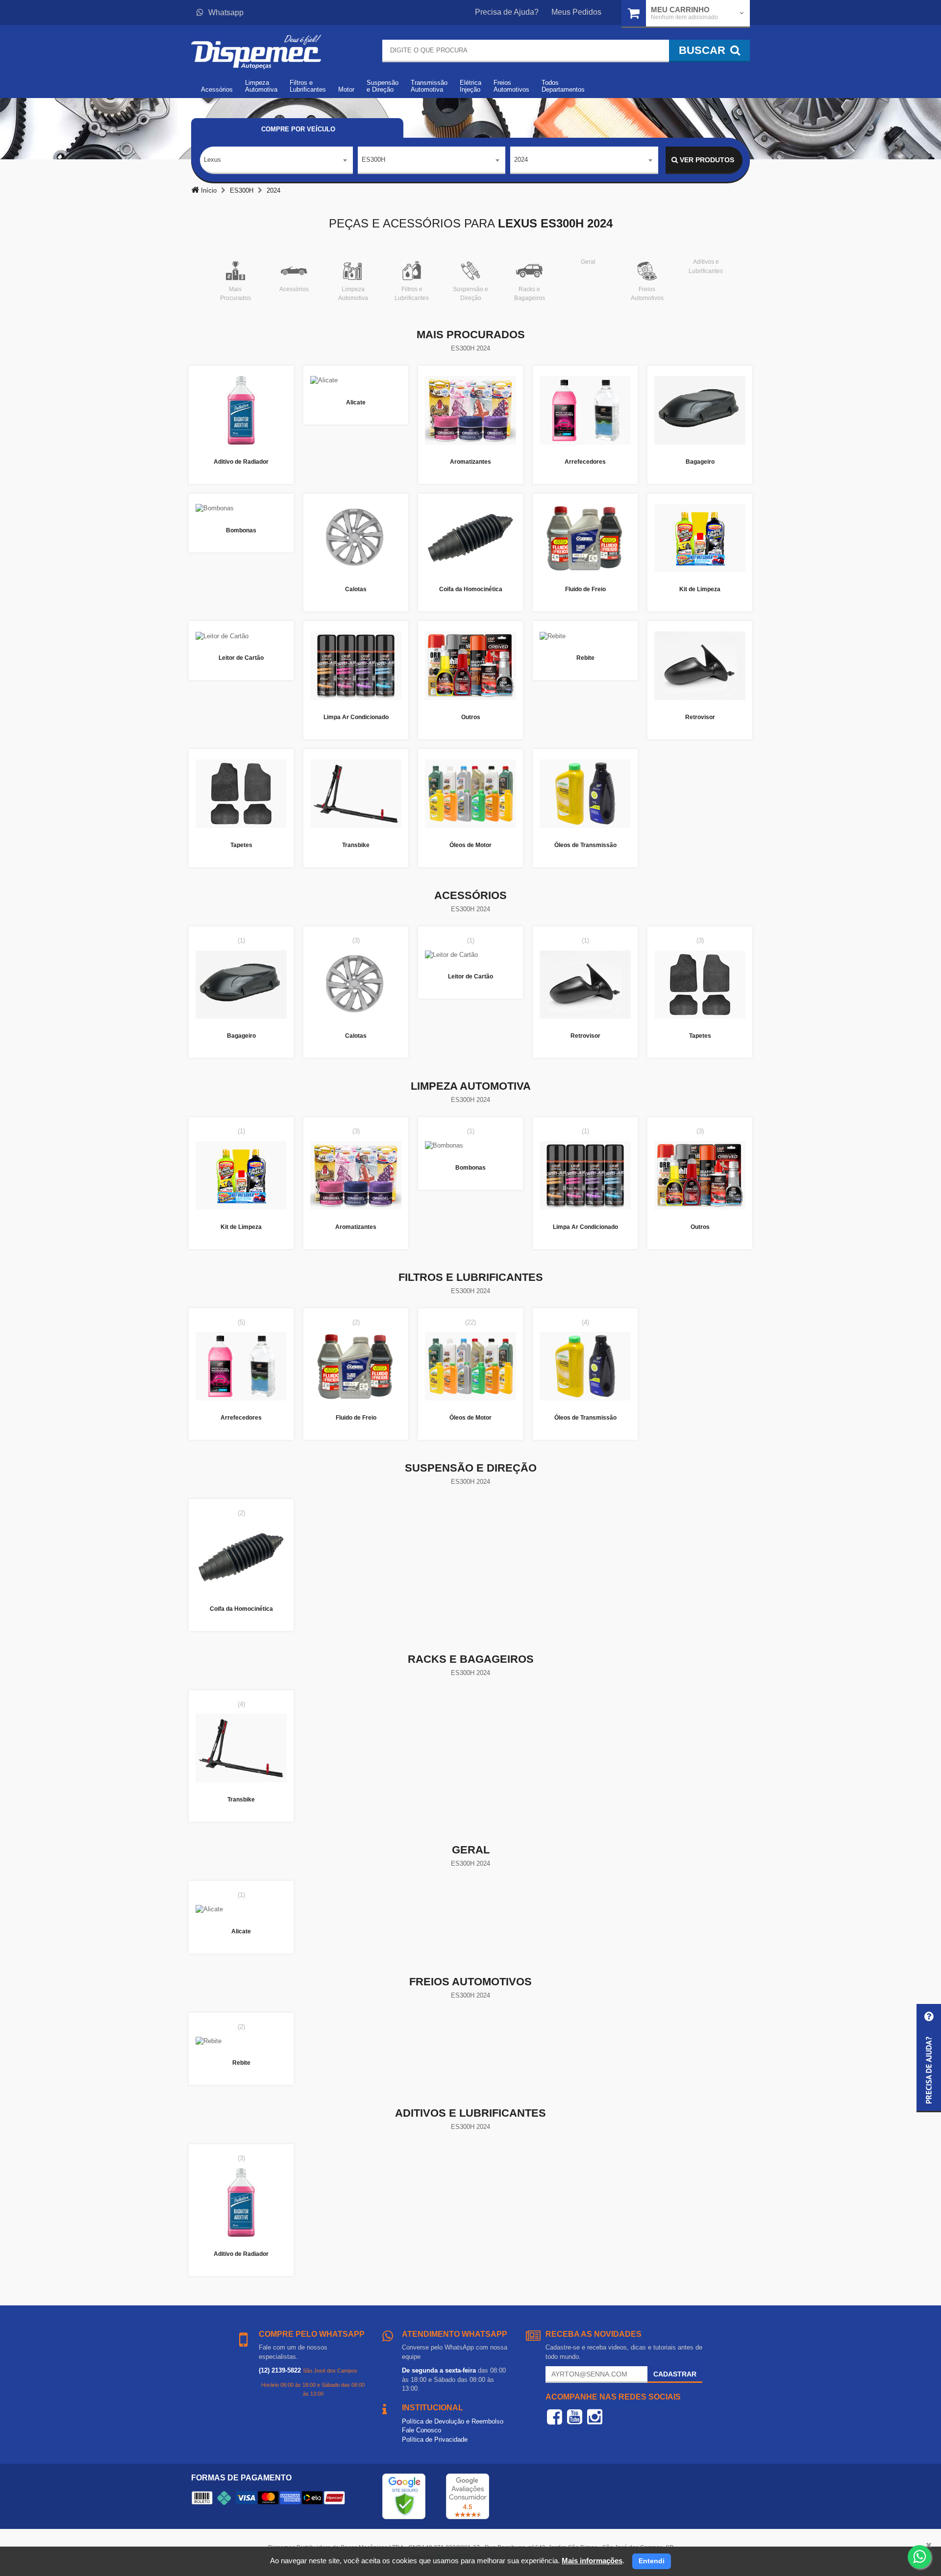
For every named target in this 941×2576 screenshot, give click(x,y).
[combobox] (276, 160)
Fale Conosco (421, 2430)
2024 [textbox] (521, 160)
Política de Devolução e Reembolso (453, 2421)
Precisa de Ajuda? (507, 12)
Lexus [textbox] (212, 160)
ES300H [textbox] (373, 160)
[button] (929, 2058)
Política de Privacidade (435, 2439)
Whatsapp (226, 13)
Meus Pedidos (576, 12)
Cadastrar (675, 2374)
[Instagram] (595, 2417)
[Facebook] (555, 2417)
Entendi (652, 2561)
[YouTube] (575, 2417)
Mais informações (592, 2561)
